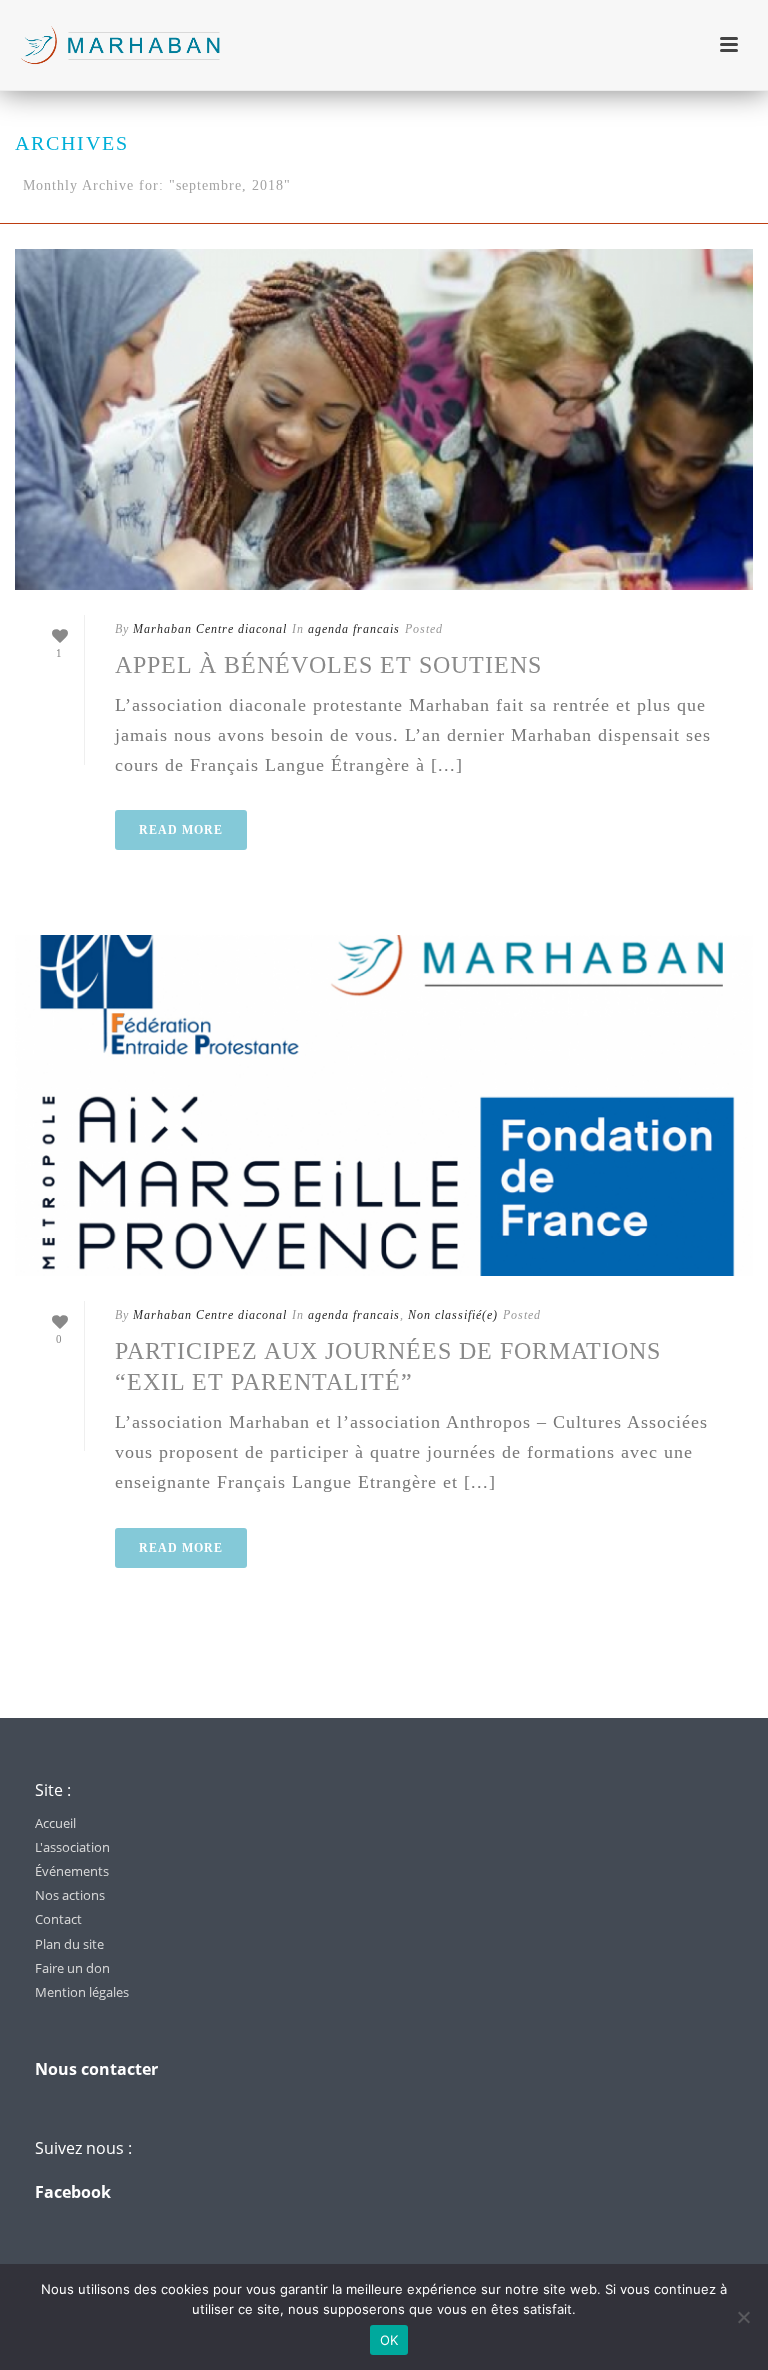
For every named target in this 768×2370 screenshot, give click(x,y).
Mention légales (82, 1992)
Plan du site (69, 1944)
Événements (72, 1871)
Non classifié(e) (453, 1315)
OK (389, 2340)
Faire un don (72, 1968)
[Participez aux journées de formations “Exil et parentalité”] (384, 1105)
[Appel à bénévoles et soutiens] (384, 419)
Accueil (55, 1823)
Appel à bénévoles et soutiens (328, 665)
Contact (58, 1919)
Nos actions (70, 1895)
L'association (72, 1847)
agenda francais (354, 629)
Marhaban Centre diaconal (210, 629)
